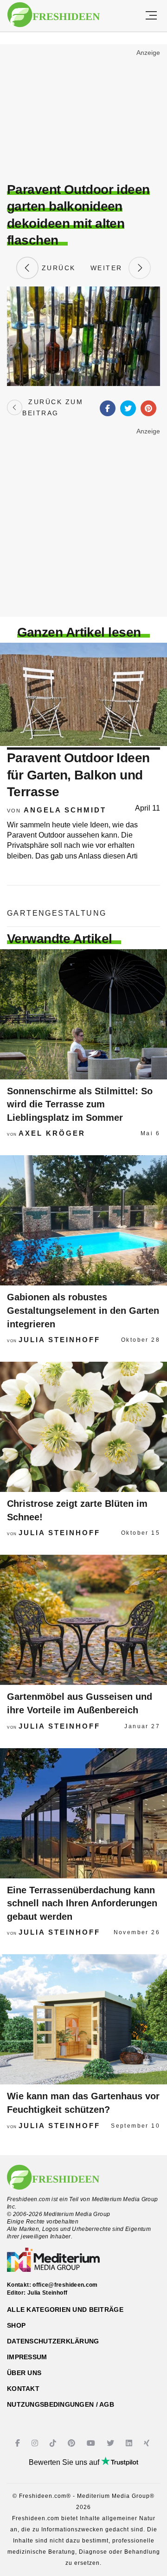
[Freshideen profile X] (112, 2443)
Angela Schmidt (65, 810)
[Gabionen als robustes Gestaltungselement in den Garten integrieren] (83, 1220)
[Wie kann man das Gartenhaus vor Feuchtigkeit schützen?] (83, 2019)
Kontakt (23, 2389)
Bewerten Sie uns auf (65, 2462)
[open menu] (151, 16)
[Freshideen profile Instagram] (36, 2443)
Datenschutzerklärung (53, 2341)
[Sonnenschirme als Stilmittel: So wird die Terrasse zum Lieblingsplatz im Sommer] (83, 1014)
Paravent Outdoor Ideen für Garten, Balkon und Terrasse (78, 775)
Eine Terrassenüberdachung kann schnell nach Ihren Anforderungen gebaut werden (82, 1903)
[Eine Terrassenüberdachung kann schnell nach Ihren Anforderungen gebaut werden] (83, 1813)
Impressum (27, 2357)
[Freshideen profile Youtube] (92, 2443)
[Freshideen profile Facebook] (19, 2443)
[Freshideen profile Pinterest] (73, 2443)
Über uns (24, 2373)
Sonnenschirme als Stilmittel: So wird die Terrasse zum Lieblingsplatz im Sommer (80, 1104)
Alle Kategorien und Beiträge (65, 2310)
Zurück (57, 268)
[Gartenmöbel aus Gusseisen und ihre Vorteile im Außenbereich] (83, 1620)
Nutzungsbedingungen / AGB (61, 2404)
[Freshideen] (54, 15)
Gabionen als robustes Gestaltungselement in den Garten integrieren (83, 1310)
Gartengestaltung (57, 913)
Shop (16, 2325)
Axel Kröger (52, 1133)
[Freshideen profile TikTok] (54, 2443)
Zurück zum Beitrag (53, 407)
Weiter (109, 268)
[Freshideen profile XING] (148, 2443)
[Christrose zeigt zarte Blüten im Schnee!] (83, 1427)
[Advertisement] (83, 114)
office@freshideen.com (65, 2285)
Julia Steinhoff (59, 1340)
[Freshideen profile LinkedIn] (130, 2443)
